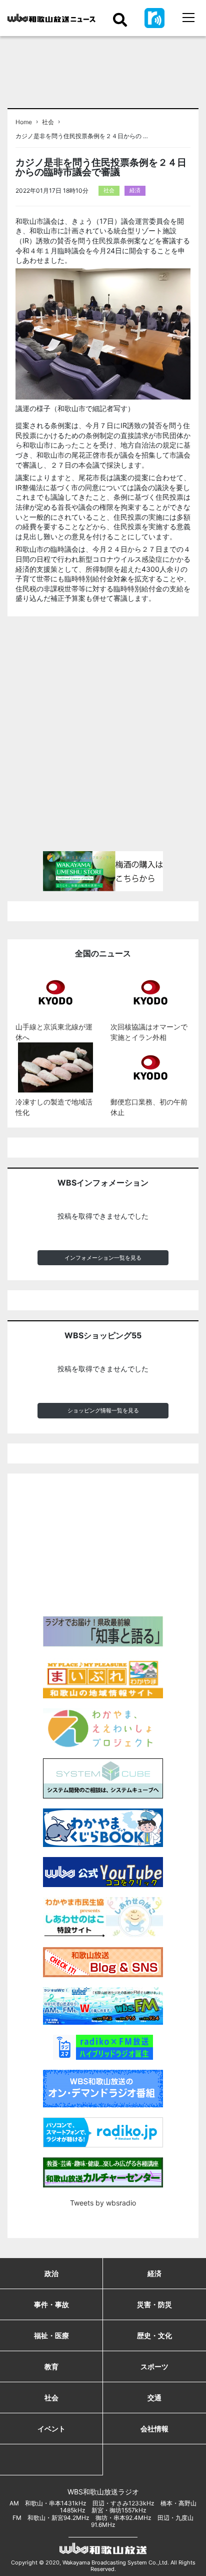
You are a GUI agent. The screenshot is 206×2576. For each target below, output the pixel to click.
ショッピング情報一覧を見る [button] (103, 1410)
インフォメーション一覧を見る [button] (103, 1258)
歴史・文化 (154, 2335)
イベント (51, 2429)
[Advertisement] (103, 738)
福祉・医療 (51, 2335)
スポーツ (154, 2366)
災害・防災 (154, 2304)
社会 (48, 122)
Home (24, 122)
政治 (51, 2273)
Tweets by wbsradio (103, 2203)
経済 (135, 190)
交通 (154, 2398)
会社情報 (154, 2429)
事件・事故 (51, 2304)
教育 (51, 2366)
